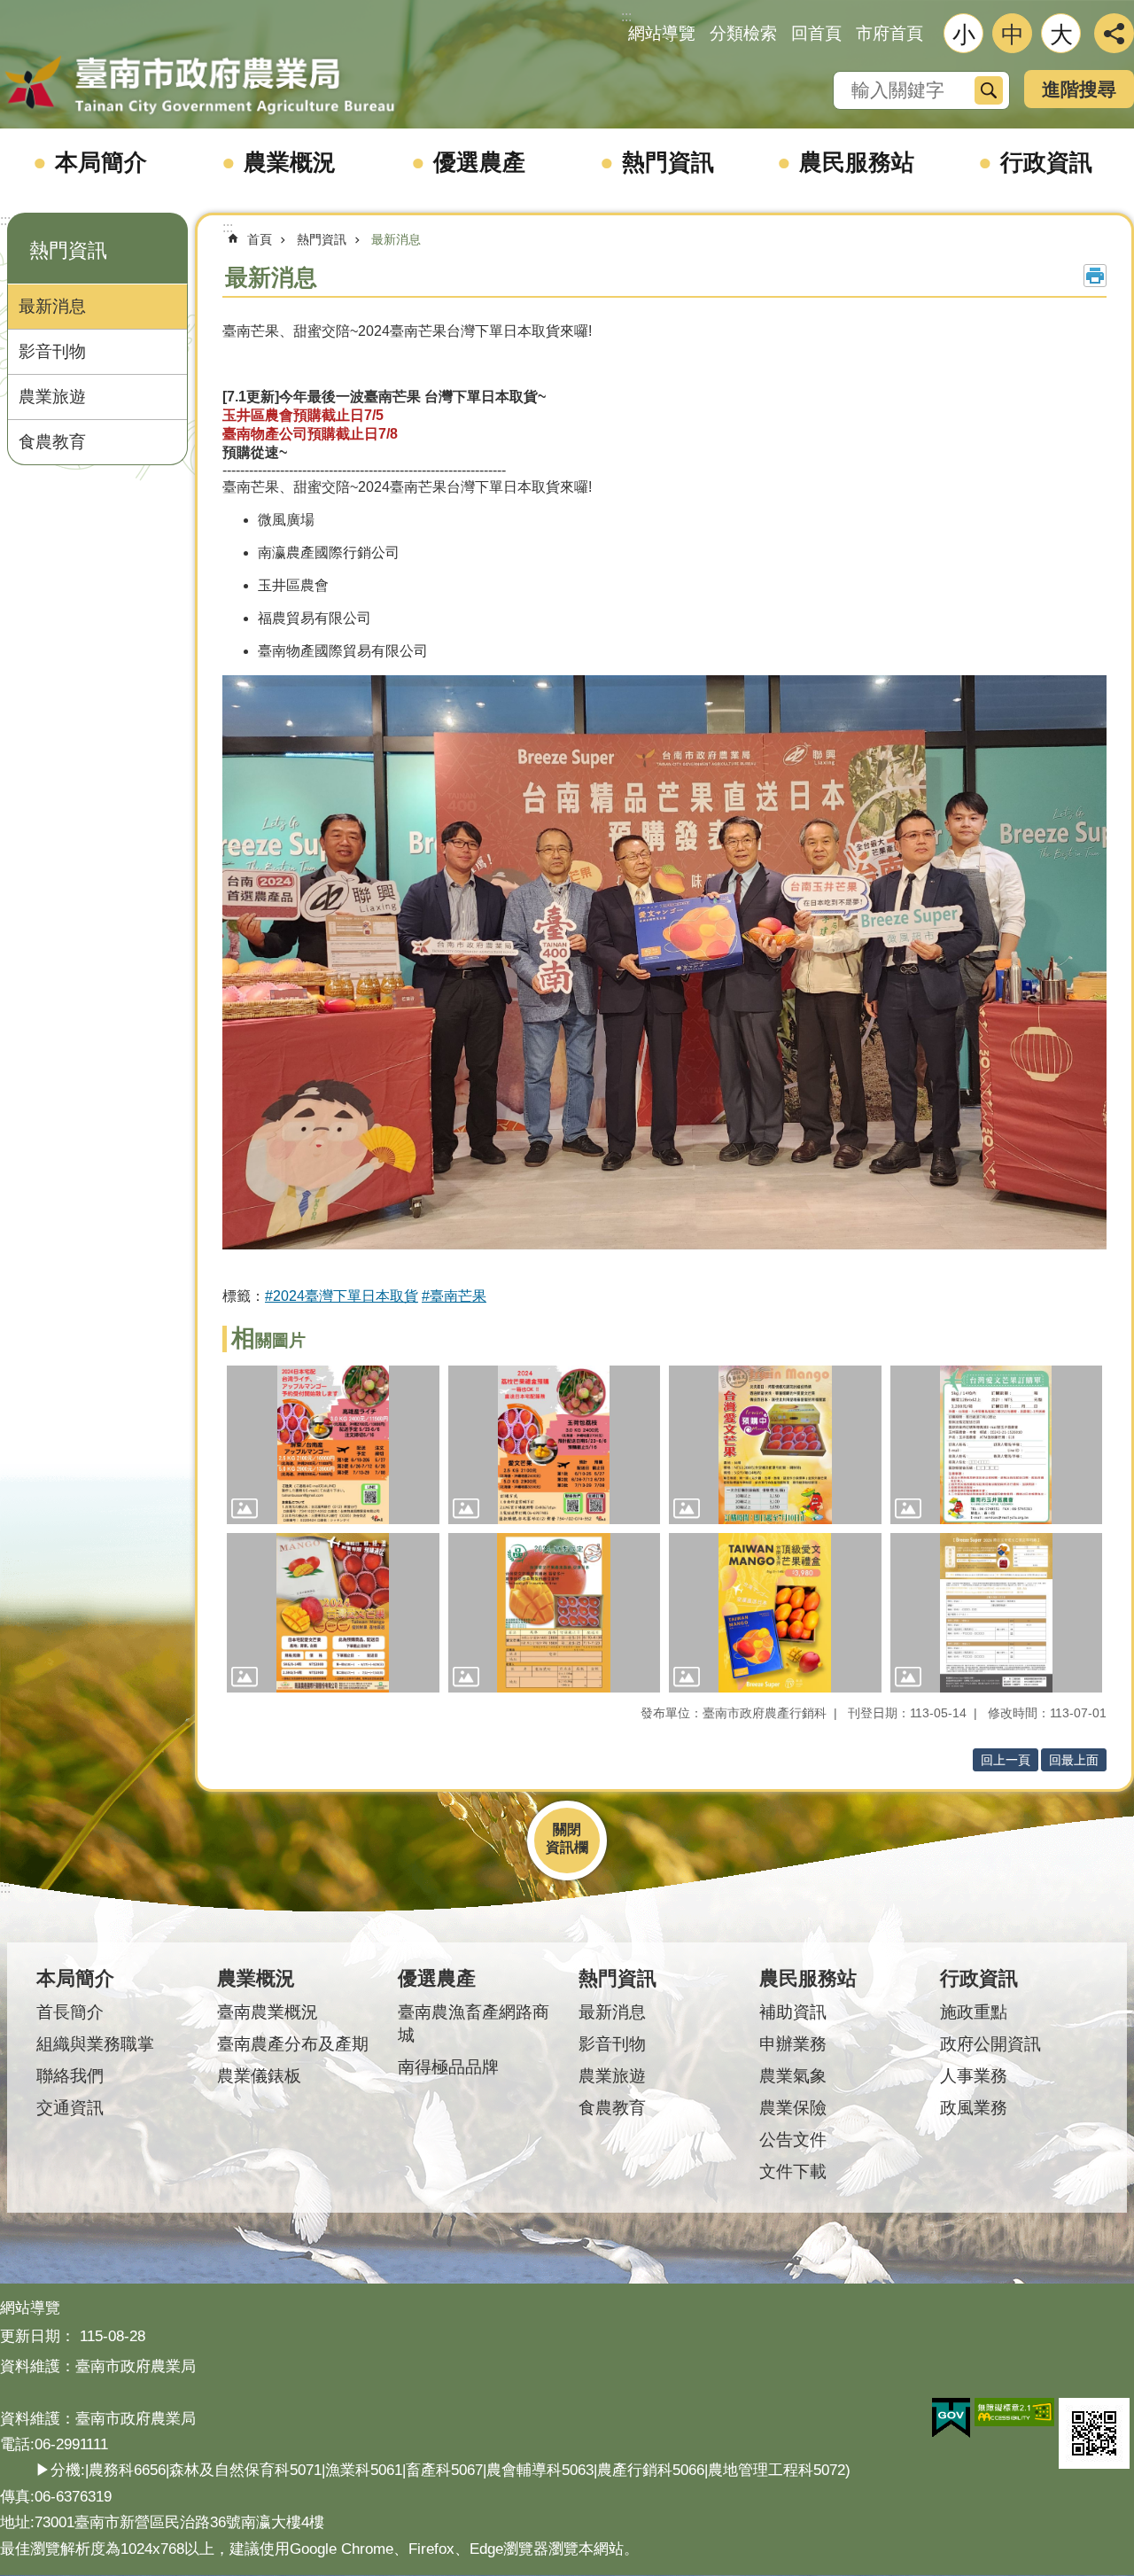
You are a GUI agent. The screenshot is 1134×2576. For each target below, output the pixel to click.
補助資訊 (793, 2012)
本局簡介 (101, 162)
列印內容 (1095, 276)
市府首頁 (889, 33)
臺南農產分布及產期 (293, 2044)
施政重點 (974, 2012)
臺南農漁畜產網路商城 (474, 2023)
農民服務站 (857, 162)
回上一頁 (1006, 1760)
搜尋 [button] (989, 90)
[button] (333, 1445)
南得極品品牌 (448, 2067)
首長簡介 (70, 2012)
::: (5, 220)
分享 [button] (1114, 33)
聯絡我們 (70, 2076)
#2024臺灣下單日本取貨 (342, 1296)
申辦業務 (793, 2044)
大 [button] (1061, 35)
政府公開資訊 (990, 2044)
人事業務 (974, 2076)
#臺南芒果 (454, 1296)
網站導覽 (662, 33)
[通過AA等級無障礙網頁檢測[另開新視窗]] (1014, 2412)
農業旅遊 (52, 397)
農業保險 (793, 2108)
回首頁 (816, 33)
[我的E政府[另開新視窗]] (951, 2418)
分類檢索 (743, 33)
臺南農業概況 (268, 2012)
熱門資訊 (668, 162)
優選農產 (479, 162)
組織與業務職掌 (95, 2044)
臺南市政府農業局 (199, 86)
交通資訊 (70, 2108)
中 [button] (1013, 35)
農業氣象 (793, 2076)
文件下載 (793, 2171)
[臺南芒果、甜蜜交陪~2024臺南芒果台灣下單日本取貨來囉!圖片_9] (1094, 2433)
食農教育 (52, 442)
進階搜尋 (1079, 89)
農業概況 (290, 162)
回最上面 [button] (1074, 1760)
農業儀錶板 (259, 2076)
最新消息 (52, 306)
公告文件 (793, 2140)
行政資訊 (1046, 162)
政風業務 (974, 2108)
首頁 (260, 239)
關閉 (567, 1829)
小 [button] (964, 35)
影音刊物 (52, 351)
